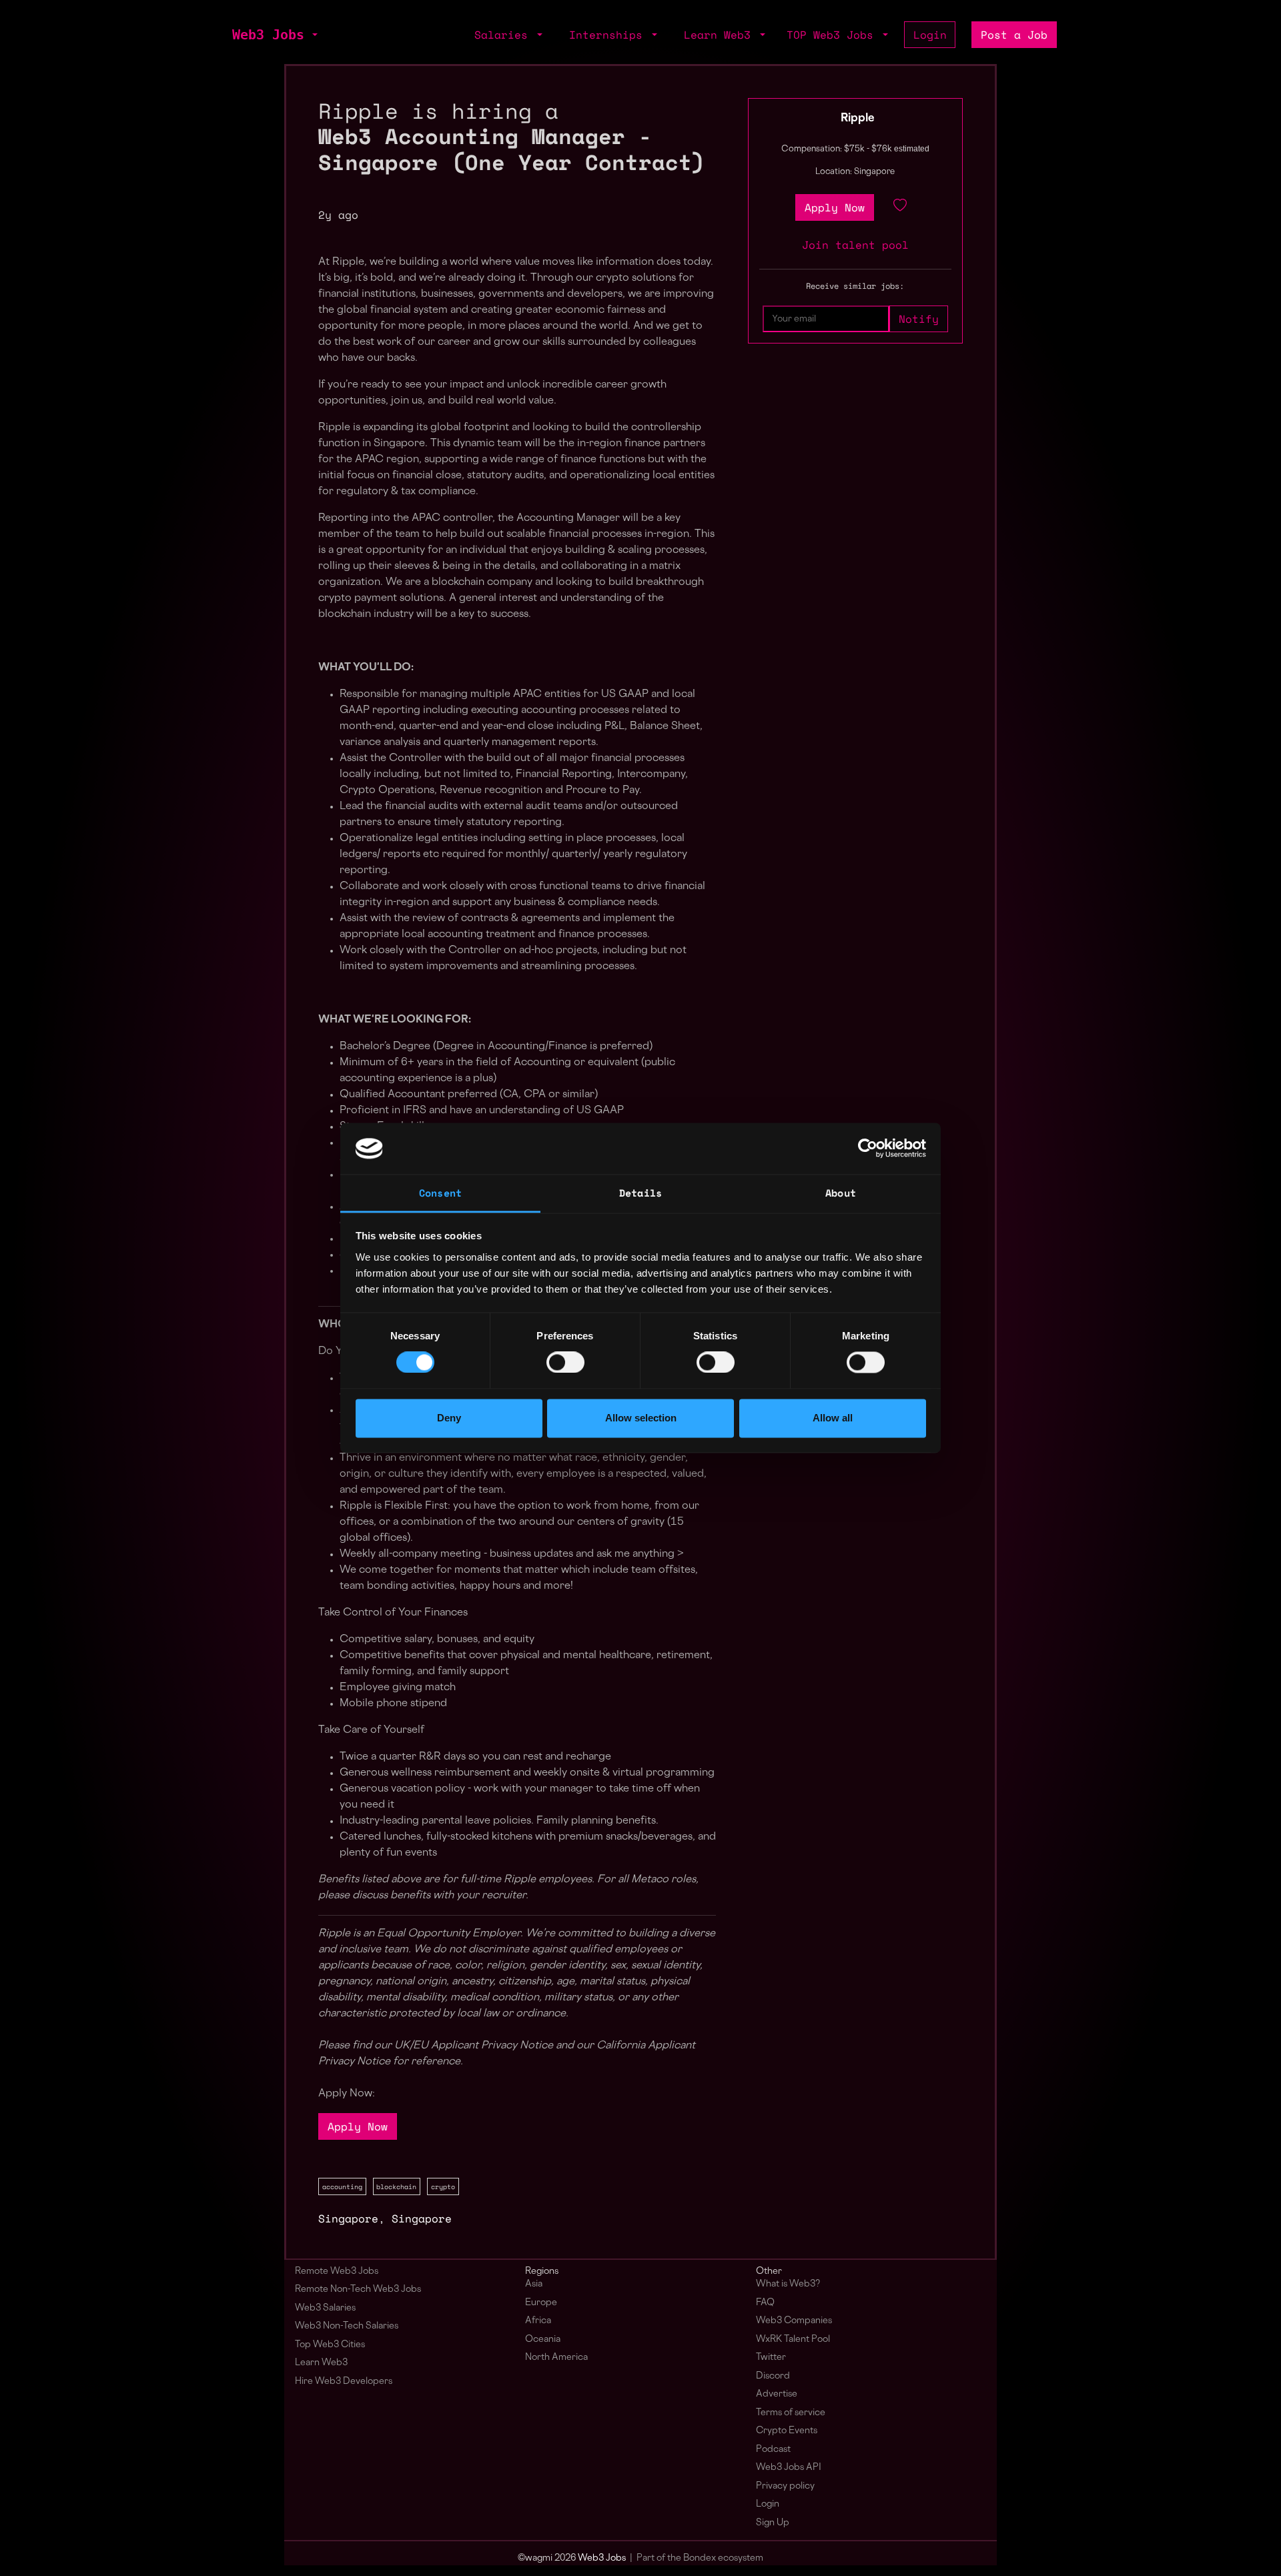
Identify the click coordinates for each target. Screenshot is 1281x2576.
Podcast (773, 2450)
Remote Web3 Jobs (337, 2272)
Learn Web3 (321, 2363)
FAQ (765, 2303)
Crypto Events (787, 2431)
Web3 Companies (794, 2321)
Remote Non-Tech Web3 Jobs (358, 2290)
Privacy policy (785, 2486)
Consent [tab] (440, 1193)
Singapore (348, 2218)
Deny (449, 1418)
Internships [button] (609, 35)
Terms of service (791, 2413)
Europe (541, 2303)
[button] (314, 35)
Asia (534, 2284)
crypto (443, 2186)
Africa (538, 2321)
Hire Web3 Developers (344, 2382)
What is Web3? (788, 2284)
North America (556, 2358)
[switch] (565, 1363)
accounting (342, 2186)
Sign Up (773, 2523)
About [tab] (841, 1193)
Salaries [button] (504, 35)
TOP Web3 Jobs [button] (833, 35)
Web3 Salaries (325, 2308)
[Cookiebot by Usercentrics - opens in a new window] (868, 1149)
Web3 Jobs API (789, 2468)
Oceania (543, 2340)
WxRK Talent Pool (793, 2340)
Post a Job (1014, 35)
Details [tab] (640, 1193)
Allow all (833, 1418)
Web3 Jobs (268, 35)
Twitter (771, 2358)
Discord (773, 2376)
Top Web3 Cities (330, 2345)
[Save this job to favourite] (900, 207)
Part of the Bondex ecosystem (700, 2558)
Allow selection (641, 1418)
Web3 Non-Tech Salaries (347, 2326)
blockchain (396, 2186)
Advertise (777, 2394)
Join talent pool (855, 245)
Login (930, 35)
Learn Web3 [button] (721, 35)
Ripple (858, 119)
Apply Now (358, 2126)
